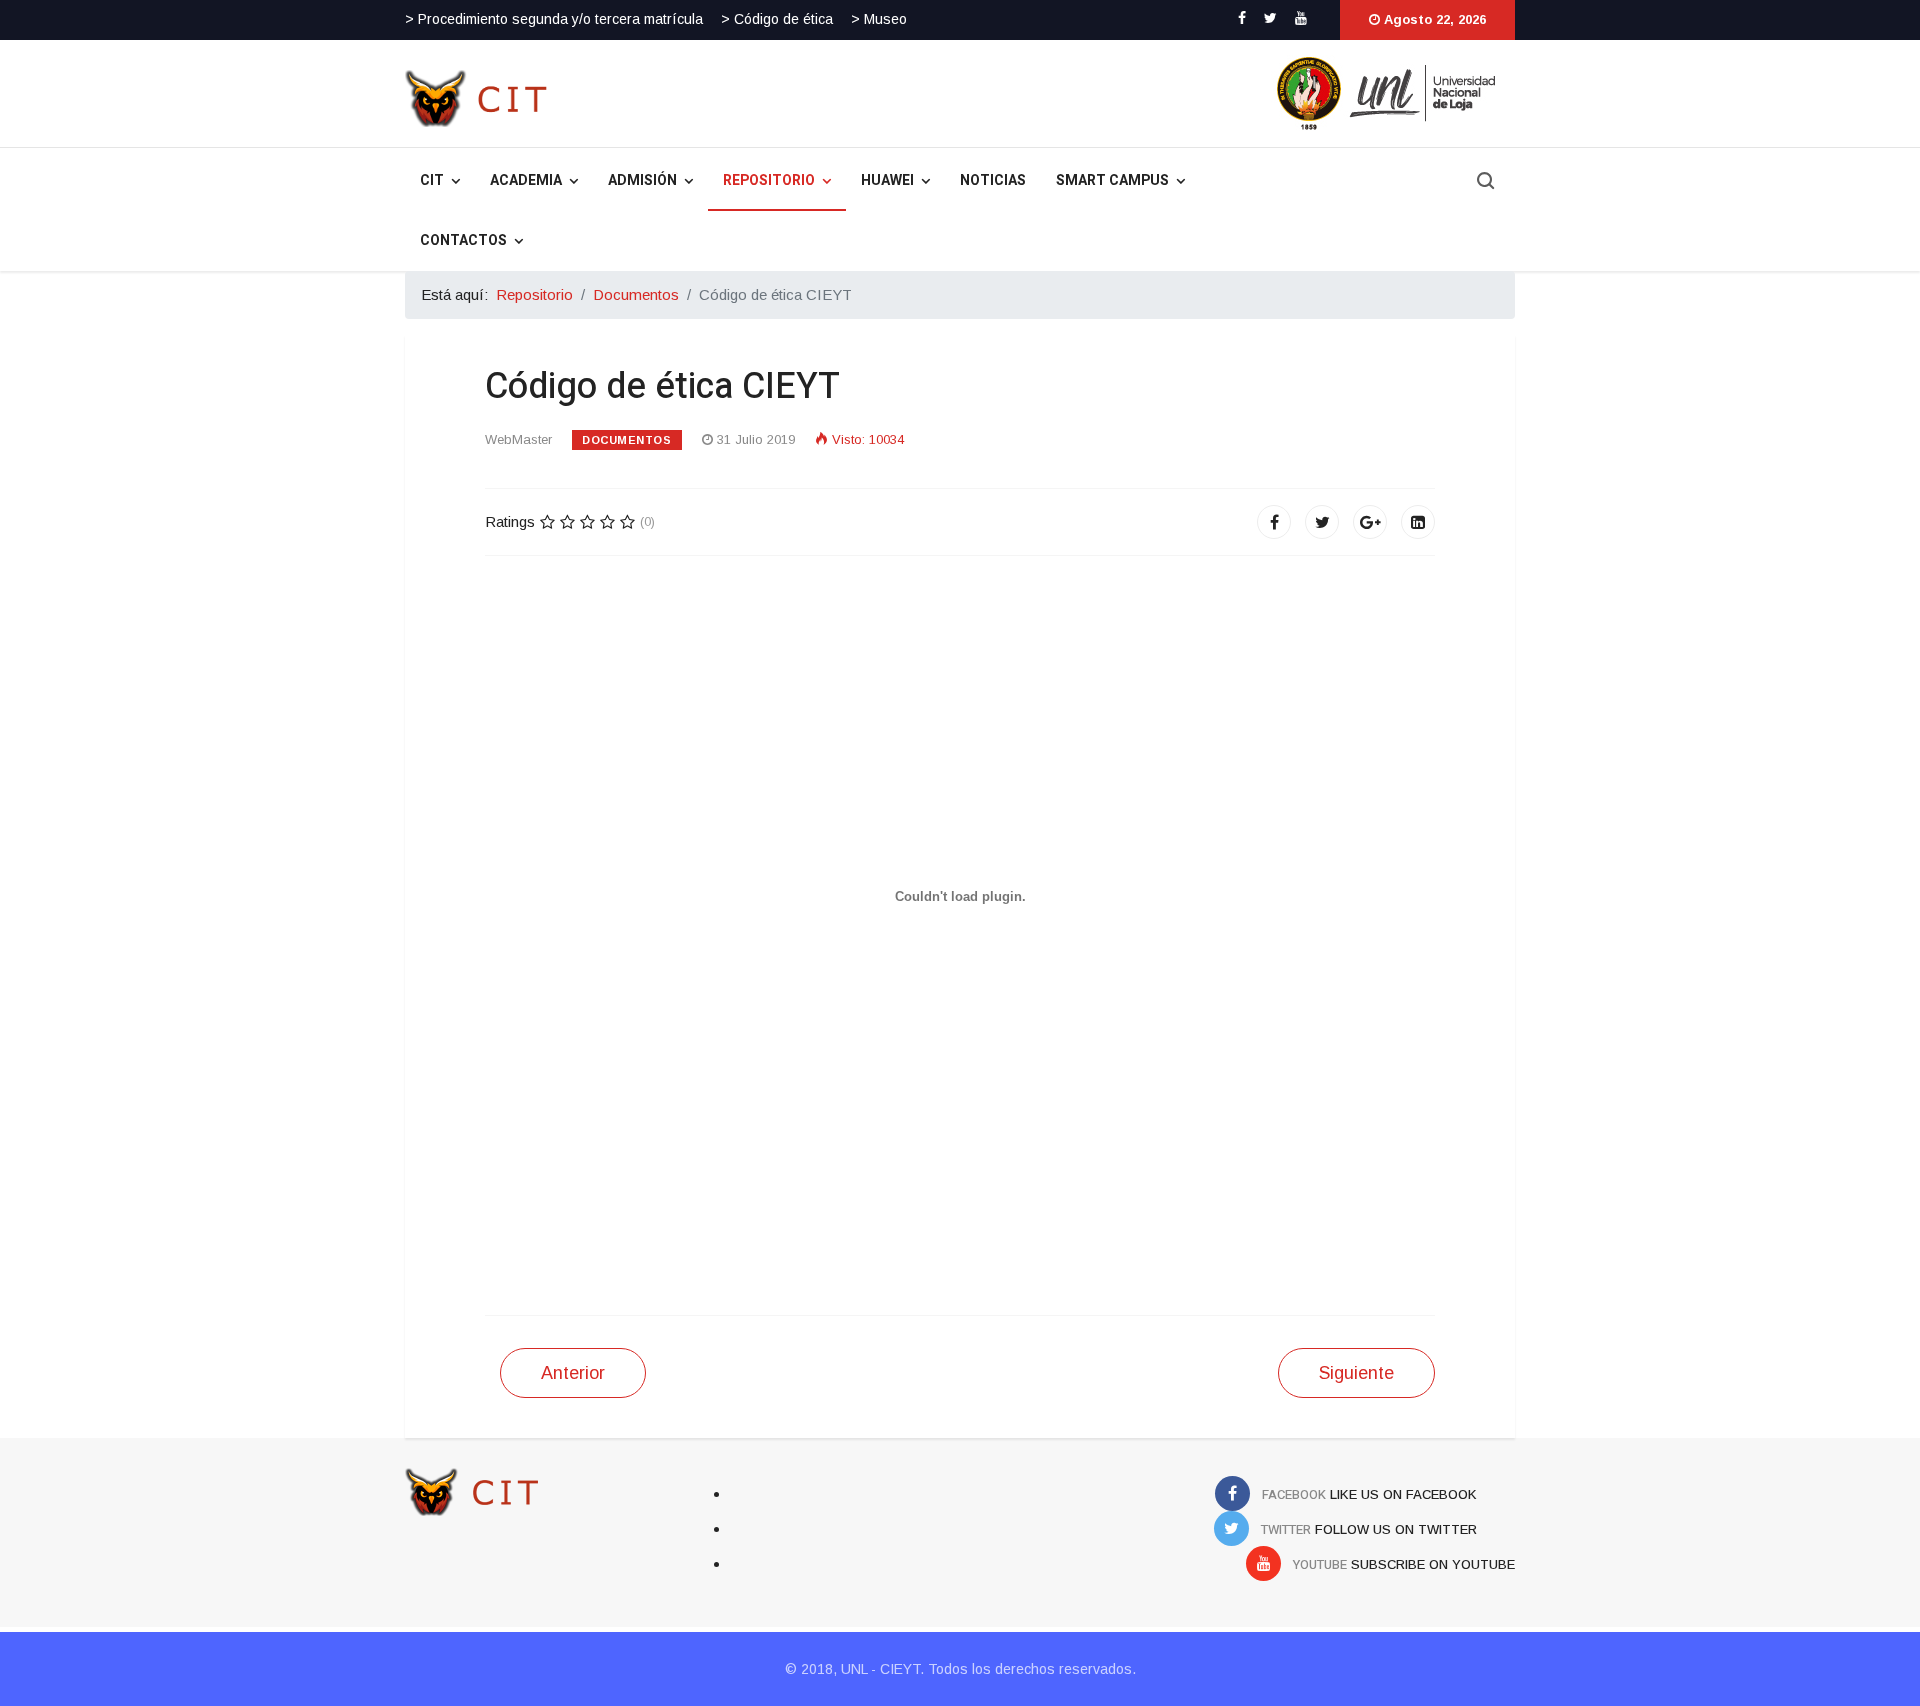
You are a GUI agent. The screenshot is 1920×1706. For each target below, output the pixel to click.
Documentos (627, 440)
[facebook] (1242, 18)
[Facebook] (1274, 522)
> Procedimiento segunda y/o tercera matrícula (554, 19)
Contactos (463, 240)
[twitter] (1270, 18)
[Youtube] (1301, 18)
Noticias (993, 180)
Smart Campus (1112, 180)
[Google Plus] (1370, 522)
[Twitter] (1322, 522)
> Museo (879, 19)
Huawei (887, 180)
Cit (432, 180)
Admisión (642, 180)
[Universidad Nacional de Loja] (1102, 93)
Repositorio (769, 180)
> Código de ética (777, 19)
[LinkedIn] (1418, 522)
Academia (526, 180)
